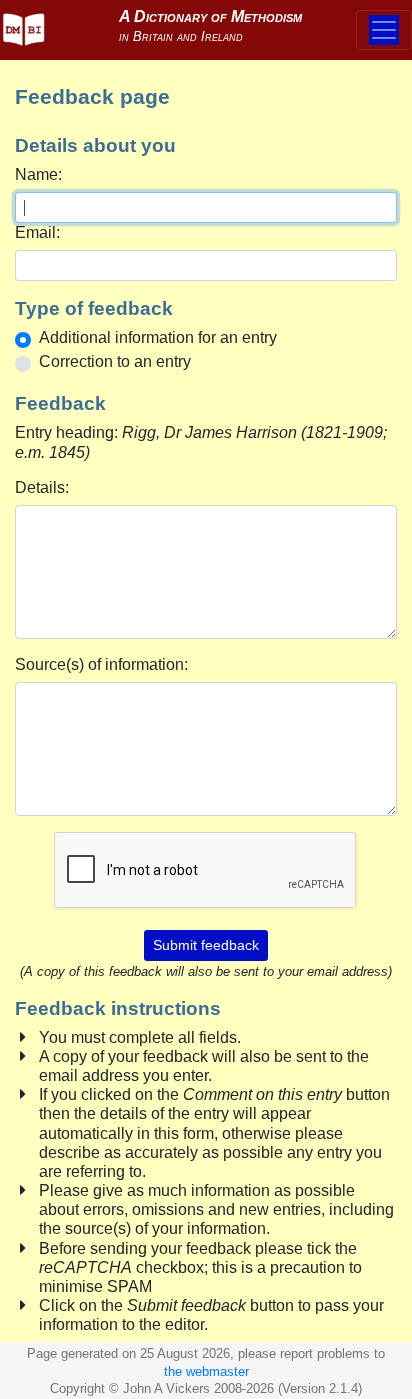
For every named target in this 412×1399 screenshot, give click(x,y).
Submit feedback (206, 945)
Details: (42, 487)
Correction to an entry (115, 361)
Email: (37, 232)
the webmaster (206, 1371)
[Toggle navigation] (384, 30)
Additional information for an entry (158, 337)
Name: (38, 174)
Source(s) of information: (101, 664)
